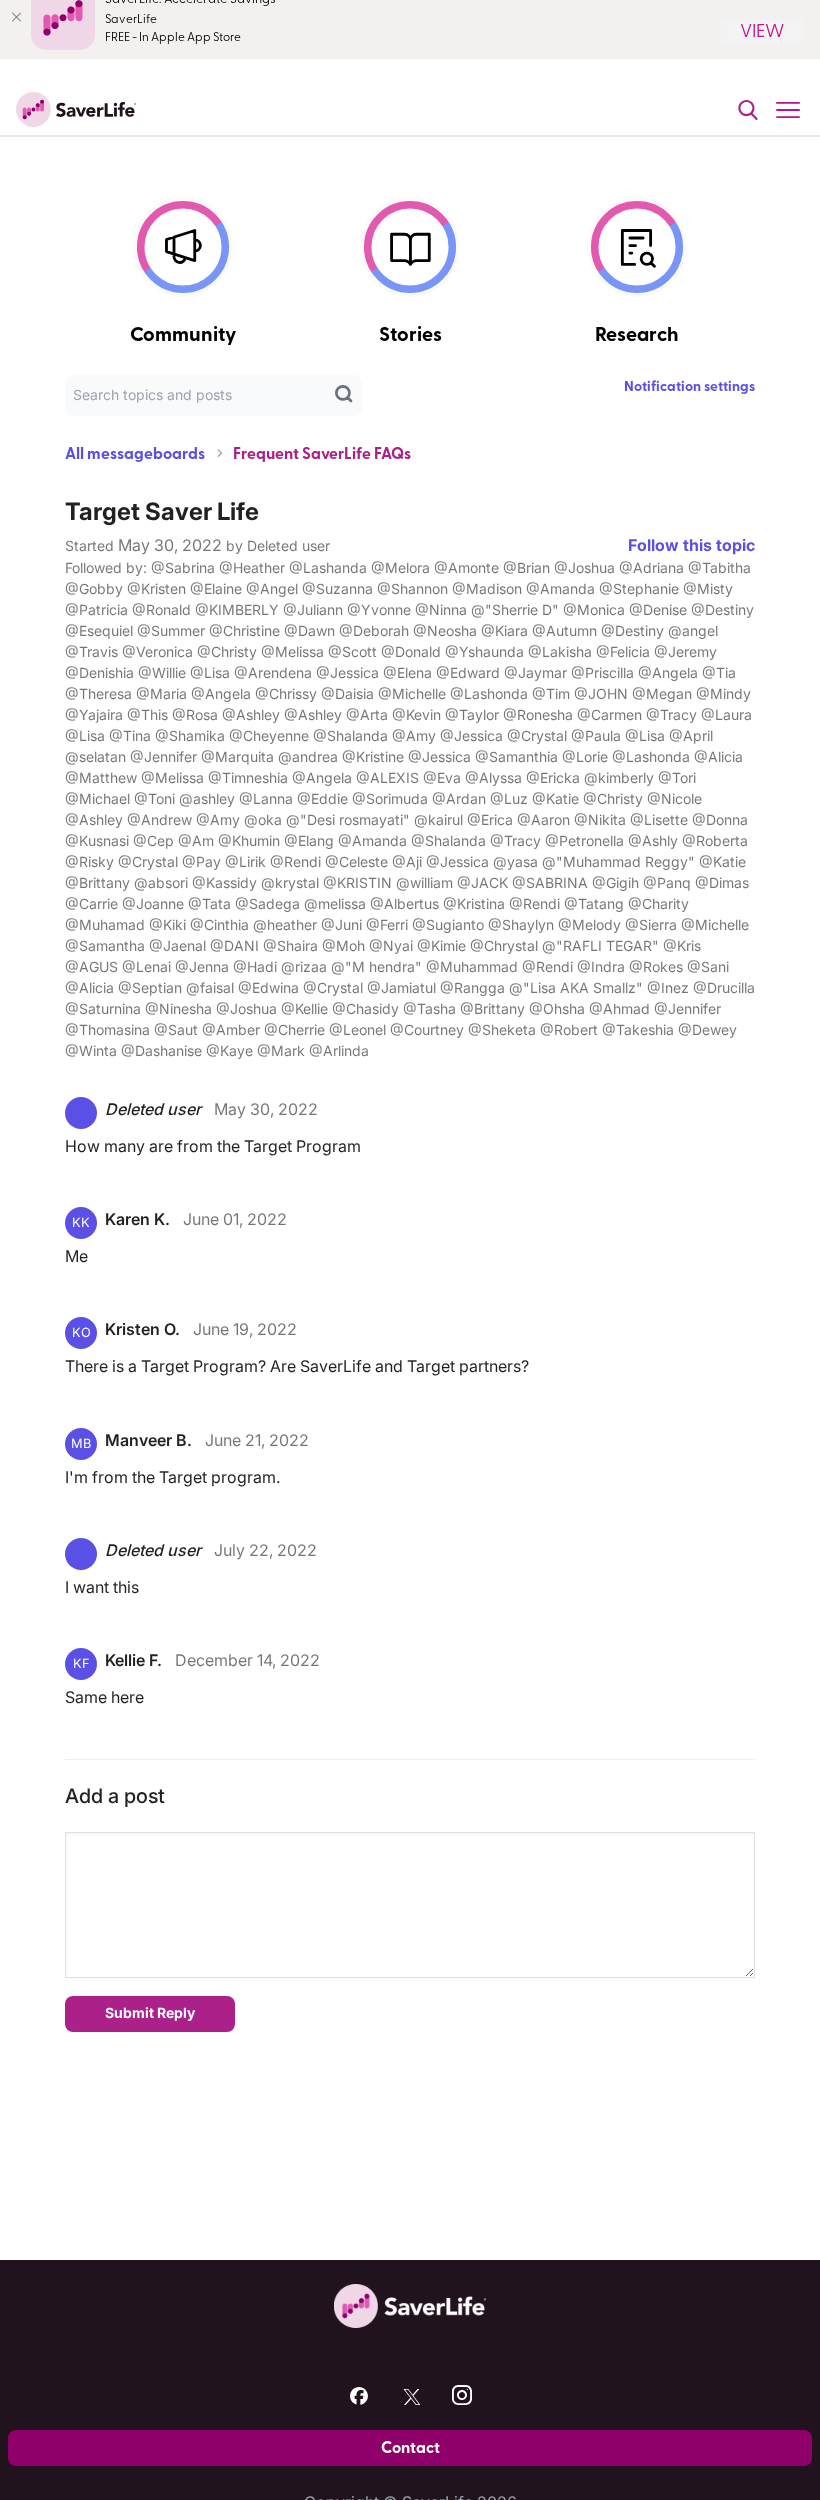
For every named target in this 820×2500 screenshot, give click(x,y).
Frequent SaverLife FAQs (322, 454)
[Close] (16, 17)
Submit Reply (150, 2012)
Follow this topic (691, 545)
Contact (410, 2448)
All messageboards (135, 454)
